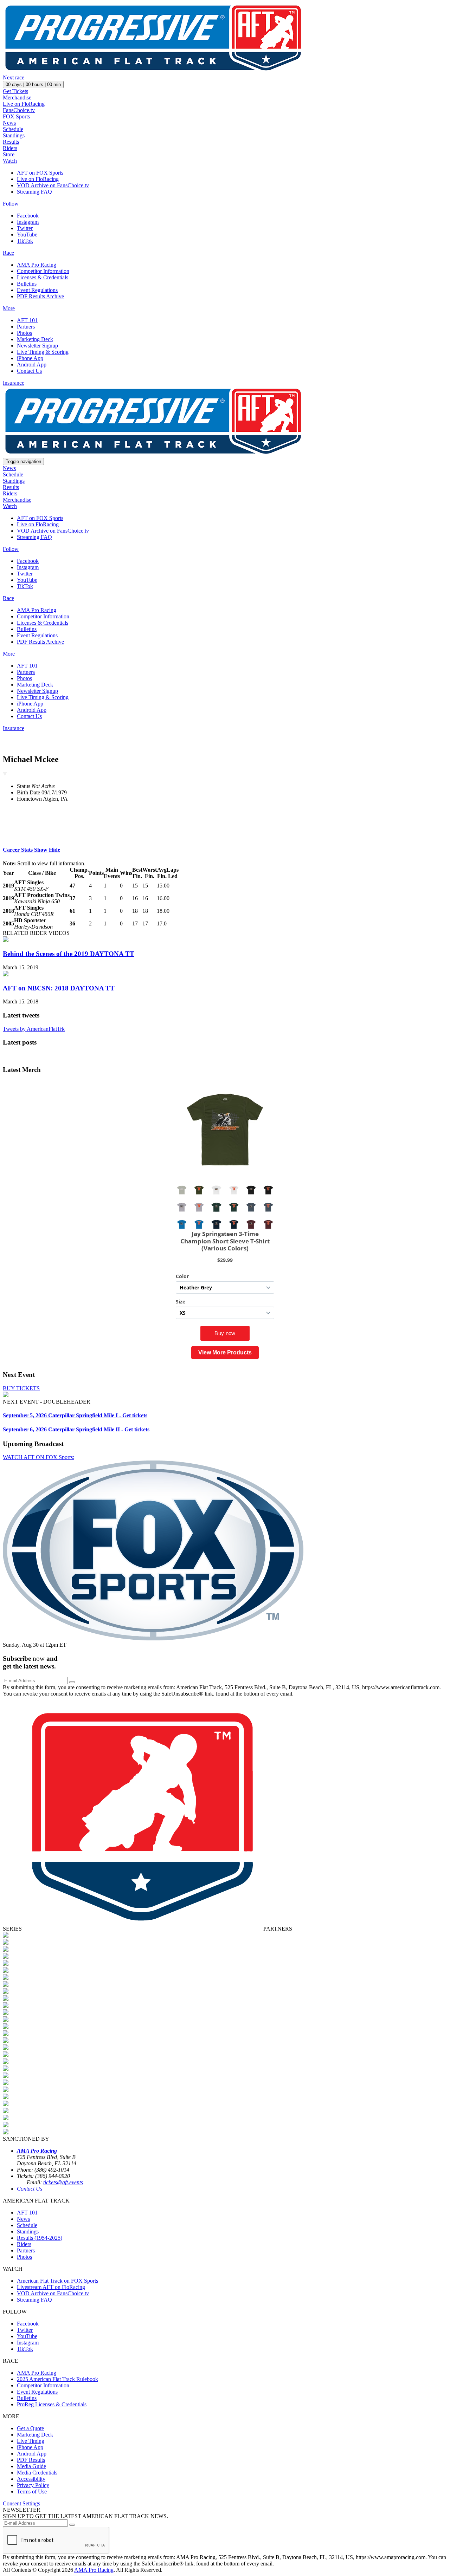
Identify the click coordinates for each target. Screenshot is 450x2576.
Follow (11, 204)
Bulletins (27, 284)
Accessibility (31, 2479)
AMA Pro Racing (37, 265)
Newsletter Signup (37, 346)
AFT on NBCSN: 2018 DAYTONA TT (59, 988)
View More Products (225, 1352)
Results (11, 142)
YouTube (27, 235)
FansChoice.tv (19, 110)
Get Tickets (15, 91)
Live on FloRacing (24, 104)
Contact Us (29, 371)
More (9, 308)
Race (8, 253)
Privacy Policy (33, 2485)
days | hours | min (33, 84)
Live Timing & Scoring (43, 352)
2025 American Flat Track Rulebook (57, 2379)
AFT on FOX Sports (40, 173)
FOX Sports (16, 116)
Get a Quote (30, 2428)
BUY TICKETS (21, 1388)
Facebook (28, 216)
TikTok (25, 241)
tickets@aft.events (63, 2182)
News (9, 123)
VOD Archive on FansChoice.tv (53, 185)
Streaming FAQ (34, 192)
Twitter (25, 228)
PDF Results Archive (40, 296)
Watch (10, 161)
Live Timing (31, 2441)
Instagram (28, 222)
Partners (26, 327)
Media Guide (31, 2466)
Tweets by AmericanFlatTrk (34, 1029)
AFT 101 (27, 320)
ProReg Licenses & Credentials (52, 2404)
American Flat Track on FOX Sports (57, 2281)
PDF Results (31, 2460)
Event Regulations (37, 290)
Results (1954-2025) (40, 2238)
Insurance (14, 383)
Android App (32, 365)
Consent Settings (21, 2503)
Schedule (13, 129)
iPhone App (30, 358)
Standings (14, 135)
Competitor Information (43, 271)
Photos (24, 333)
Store (9, 154)
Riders (10, 148)
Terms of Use (32, 2492)
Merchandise (17, 97)
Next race (14, 77)
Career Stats (31, 850)
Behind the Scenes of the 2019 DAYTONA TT (69, 954)
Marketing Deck (35, 339)
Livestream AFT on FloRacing (51, 2287)
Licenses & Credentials (43, 277)
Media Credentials (37, 2473)
